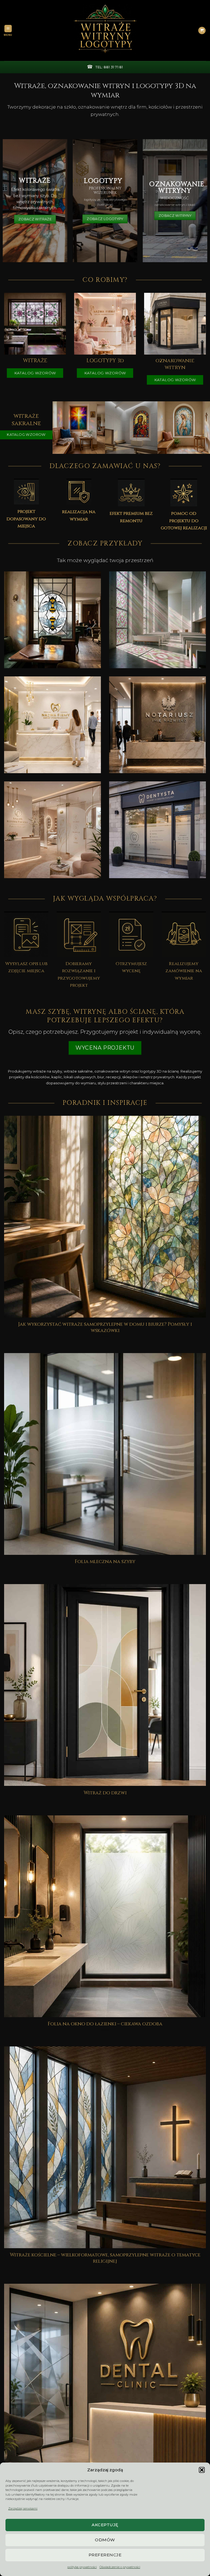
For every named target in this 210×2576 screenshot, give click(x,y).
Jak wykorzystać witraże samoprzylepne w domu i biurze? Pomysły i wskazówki (105, 1328)
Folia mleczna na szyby (105, 1562)
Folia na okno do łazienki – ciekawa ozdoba (105, 2024)
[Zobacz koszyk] (202, 31)
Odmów (105, 2540)
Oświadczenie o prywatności (120, 2567)
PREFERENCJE (105, 2555)
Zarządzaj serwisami (23, 2508)
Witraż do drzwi (105, 1793)
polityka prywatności (82, 2567)
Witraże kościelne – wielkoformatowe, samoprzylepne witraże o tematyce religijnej (105, 2258)
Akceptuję (105, 2525)
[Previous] (56, 427)
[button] (202, 2470)
